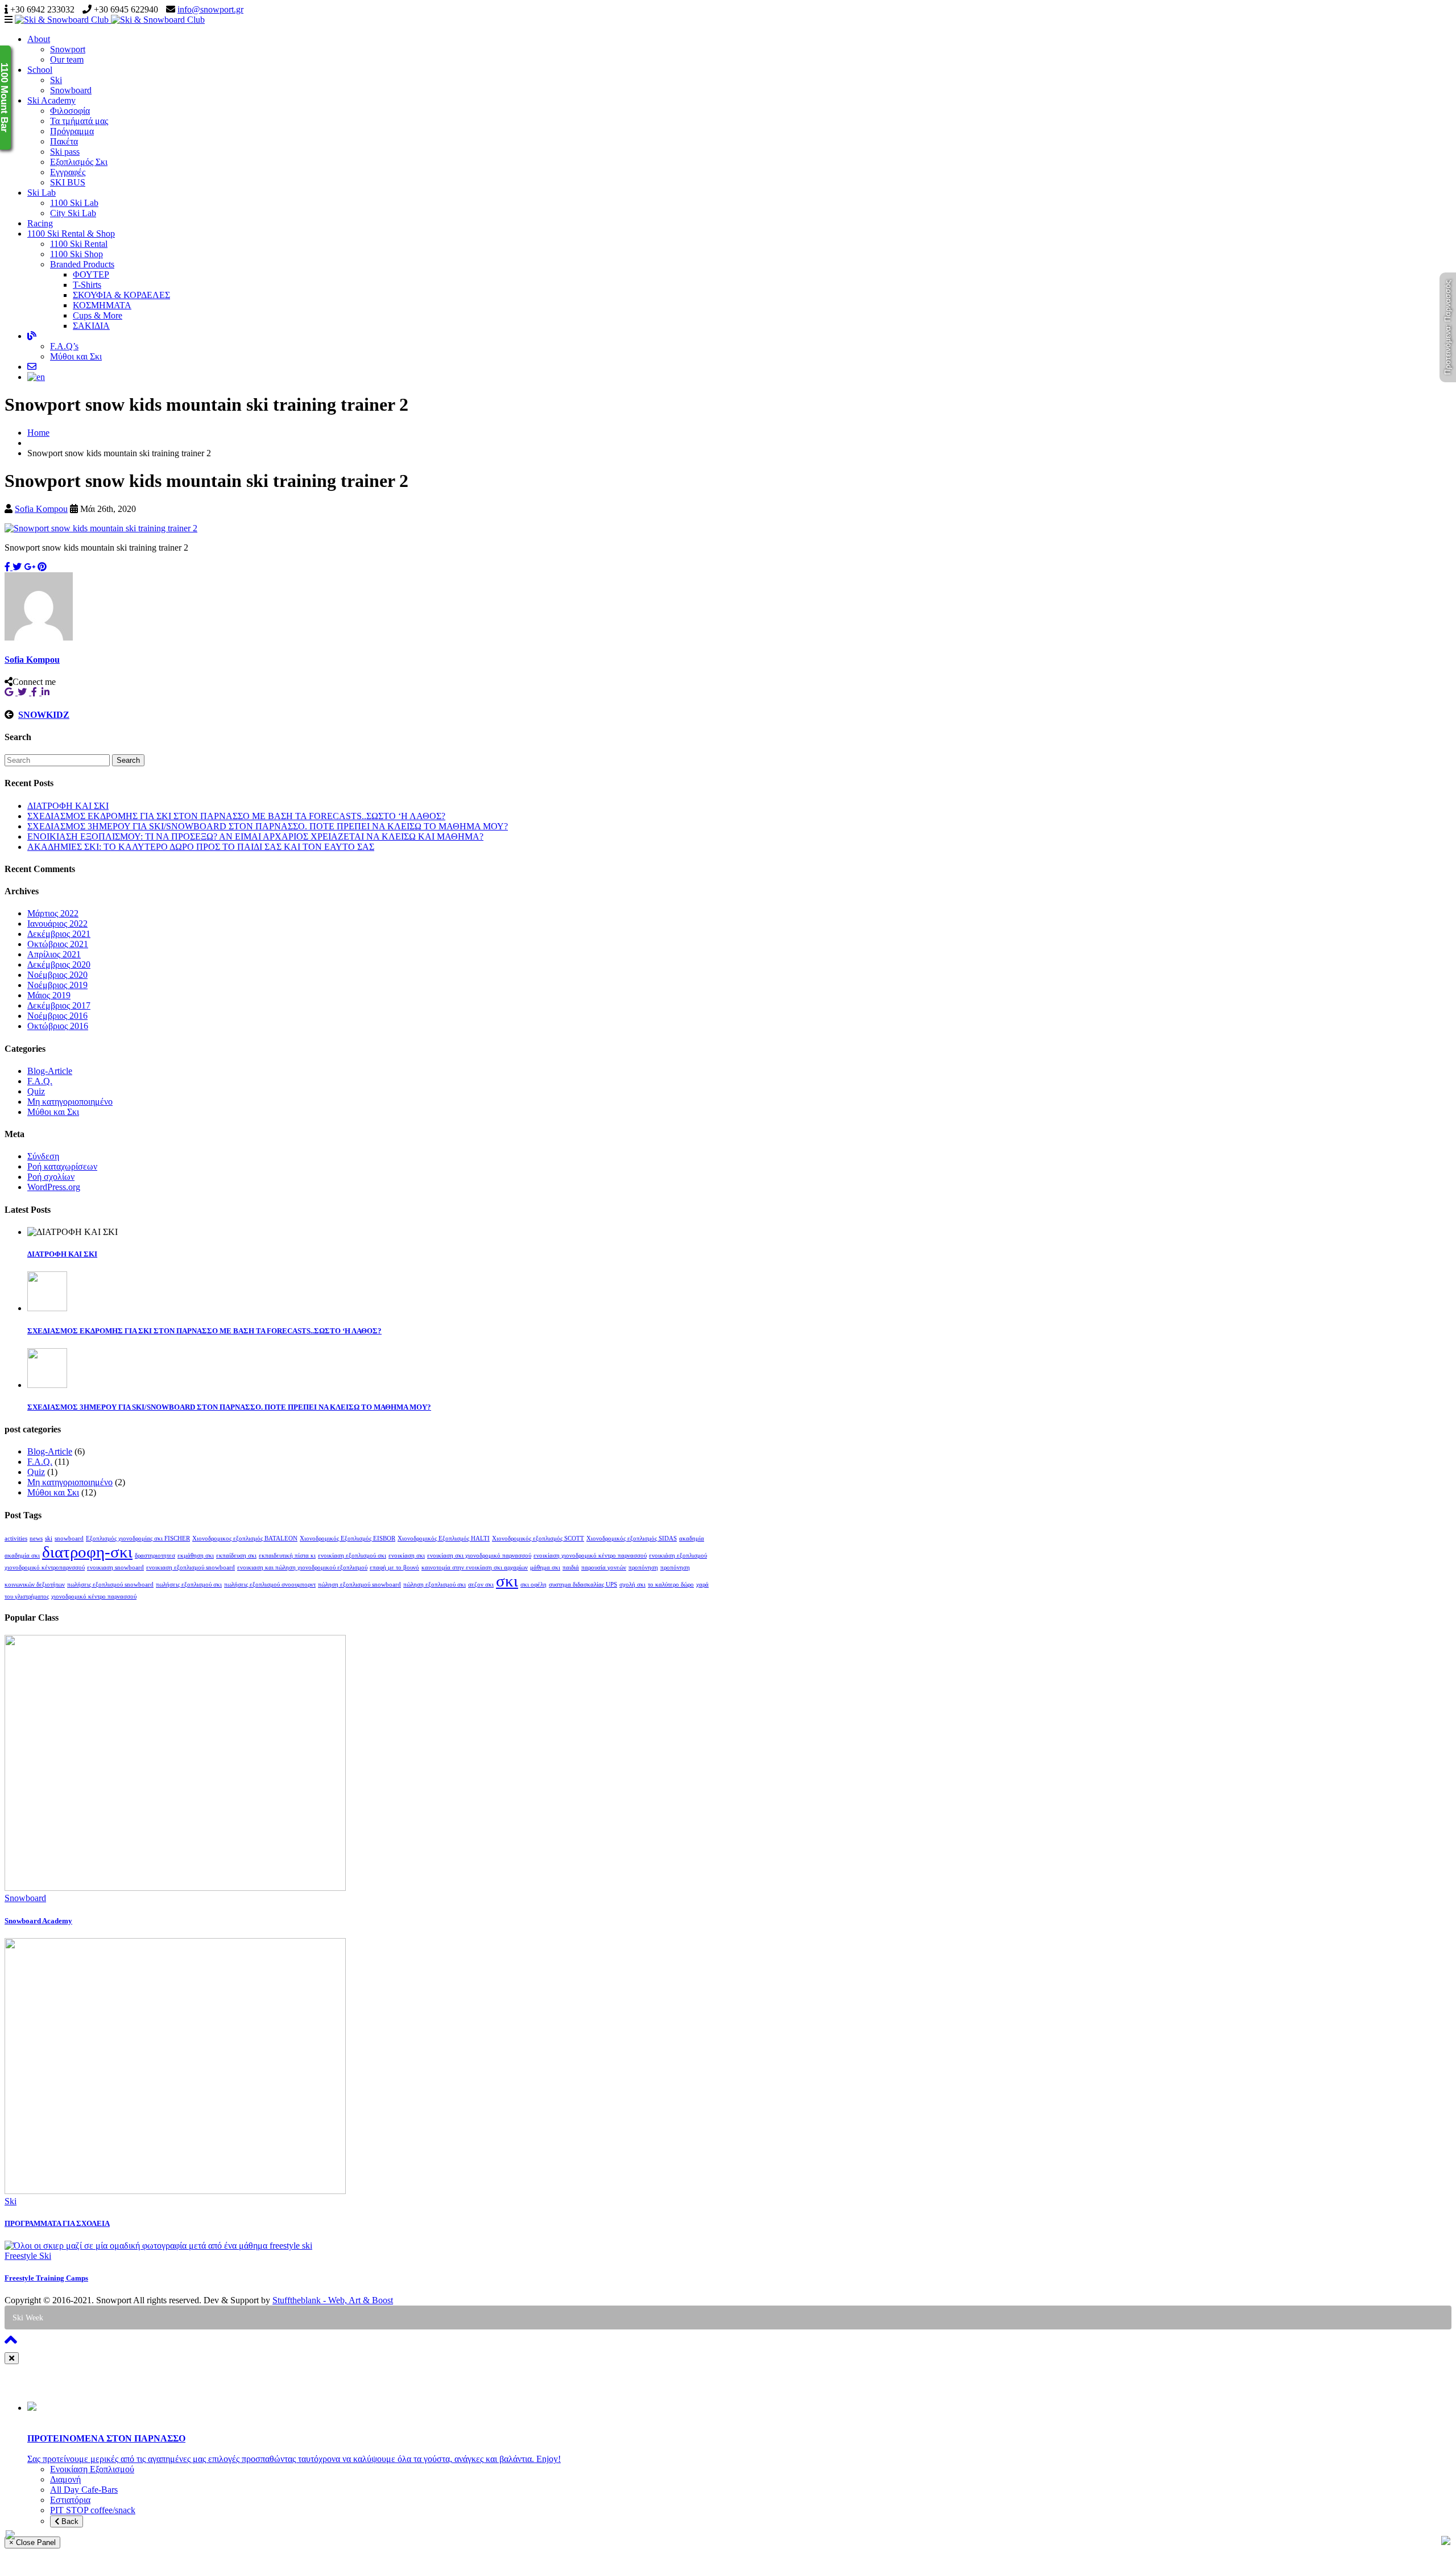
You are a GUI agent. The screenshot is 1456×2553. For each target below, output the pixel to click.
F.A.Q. (40, 1081)
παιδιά (571, 1567)
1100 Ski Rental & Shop (71, 234)
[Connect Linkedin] (47, 692)
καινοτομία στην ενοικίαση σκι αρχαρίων (475, 1567)
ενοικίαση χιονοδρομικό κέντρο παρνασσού (590, 1556)
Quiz (36, 1091)
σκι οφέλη (533, 1585)
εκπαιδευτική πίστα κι (287, 1556)
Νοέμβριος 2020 (57, 975)
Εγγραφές (68, 172)
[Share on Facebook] (9, 567)
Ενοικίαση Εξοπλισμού (92, 2469)
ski (49, 1538)
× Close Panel (32, 2542)
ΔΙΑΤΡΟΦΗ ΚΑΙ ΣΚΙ (68, 806)
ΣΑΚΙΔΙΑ (91, 326)
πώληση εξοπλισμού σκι (435, 1585)
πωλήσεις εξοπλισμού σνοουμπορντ (270, 1585)
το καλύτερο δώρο (671, 1585)
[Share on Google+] (30, 567)
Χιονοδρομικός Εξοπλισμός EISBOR (348, 1538)
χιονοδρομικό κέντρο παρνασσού (94, 1596)
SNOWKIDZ (44, 715)
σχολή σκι (632, 1585)
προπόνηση (643, 1567)
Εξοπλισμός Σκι (79, 162)
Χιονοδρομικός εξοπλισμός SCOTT (538, 1538)
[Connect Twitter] (24, 692)
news (36, 1538)
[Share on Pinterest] (42, 567)
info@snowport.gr (210, 9)
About (39, 39)
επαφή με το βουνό (394, 1567)
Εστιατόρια (70, 2500)
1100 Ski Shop (76, 254)
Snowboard (71, 90)
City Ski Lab (73, 213)
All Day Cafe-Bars (84, 2490)
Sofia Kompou (41, 509)
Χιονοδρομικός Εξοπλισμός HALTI (444, 1538)
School (40, 70)
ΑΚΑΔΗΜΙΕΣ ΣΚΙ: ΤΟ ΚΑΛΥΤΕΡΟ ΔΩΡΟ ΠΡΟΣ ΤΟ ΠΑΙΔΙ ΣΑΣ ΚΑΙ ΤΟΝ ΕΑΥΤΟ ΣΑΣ (201, 847)
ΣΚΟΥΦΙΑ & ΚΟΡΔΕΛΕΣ (121, 295)
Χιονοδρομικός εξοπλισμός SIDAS (632, 1538)
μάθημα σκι (545, 1567)
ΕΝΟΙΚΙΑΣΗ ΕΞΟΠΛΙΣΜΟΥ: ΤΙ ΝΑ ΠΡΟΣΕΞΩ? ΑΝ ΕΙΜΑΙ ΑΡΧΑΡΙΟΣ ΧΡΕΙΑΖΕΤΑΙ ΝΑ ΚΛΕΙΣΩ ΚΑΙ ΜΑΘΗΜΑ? (255, 836)
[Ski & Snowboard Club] (110, 20)
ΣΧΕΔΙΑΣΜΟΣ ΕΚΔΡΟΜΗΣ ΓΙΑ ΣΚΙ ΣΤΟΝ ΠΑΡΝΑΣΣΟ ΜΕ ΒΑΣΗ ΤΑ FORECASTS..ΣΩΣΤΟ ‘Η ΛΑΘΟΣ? (236, 816)
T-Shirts (87, 285)
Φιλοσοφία (70, 111)
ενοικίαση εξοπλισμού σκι (352, 1556)
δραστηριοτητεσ (155, 1556)
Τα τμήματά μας (79, 121)
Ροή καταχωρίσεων (62, 1166)
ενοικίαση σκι (407, 1556)
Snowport (68, 49)
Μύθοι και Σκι (76, 356)
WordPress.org (54, 1187)
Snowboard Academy (38, 1921)
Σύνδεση (43, 1156)
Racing (40, 223)
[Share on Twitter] (17, 567)
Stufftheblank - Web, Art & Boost (333, 2300)
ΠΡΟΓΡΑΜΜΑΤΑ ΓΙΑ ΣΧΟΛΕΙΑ (57, 2223)
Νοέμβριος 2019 (57, 985)
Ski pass (65, 152)
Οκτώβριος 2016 (58, 1026)
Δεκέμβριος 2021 (59, 934)
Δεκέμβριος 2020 (59, 964)
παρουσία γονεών (604, 1567)
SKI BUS (68, 182)
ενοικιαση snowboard (115, 1567)
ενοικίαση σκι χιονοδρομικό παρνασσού (479, 1556)
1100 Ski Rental (79, 244)
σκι (507, 1581)
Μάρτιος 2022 (53, 913)
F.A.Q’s (64, 346)
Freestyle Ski (28, 2256)
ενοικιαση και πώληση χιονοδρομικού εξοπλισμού (302, 1567)
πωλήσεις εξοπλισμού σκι (189, 1585)
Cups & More (98, 315)
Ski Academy (51, 100)
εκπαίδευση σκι (236, 1556)
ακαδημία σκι (22, 1556)
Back (69, 2521)
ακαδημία (692, 1538)
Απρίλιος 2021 (54, 954)
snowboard (69, 1538)
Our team (67, 59)
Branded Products (82, 264)
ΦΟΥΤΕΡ (91, 274)
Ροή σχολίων (51, 1177)
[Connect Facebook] (36, 692)
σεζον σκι (481, 1585)
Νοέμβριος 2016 (57, 1016)
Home (38, 433)
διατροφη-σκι (87, 1552)
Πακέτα (64, 141)
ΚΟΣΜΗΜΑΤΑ (102, 305)
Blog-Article (50, 1071)
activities (16, 1538)
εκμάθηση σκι (196, 1556)
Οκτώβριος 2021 (58, 944)
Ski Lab (42, 193)
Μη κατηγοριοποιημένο (70, 1102)
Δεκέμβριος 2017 (59, 1005)
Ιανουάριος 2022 (57, 924)
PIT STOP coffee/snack (93, 2510)
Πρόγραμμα (72, 131)
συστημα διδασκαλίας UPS (583, 1585)
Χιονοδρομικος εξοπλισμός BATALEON (245, 1538)
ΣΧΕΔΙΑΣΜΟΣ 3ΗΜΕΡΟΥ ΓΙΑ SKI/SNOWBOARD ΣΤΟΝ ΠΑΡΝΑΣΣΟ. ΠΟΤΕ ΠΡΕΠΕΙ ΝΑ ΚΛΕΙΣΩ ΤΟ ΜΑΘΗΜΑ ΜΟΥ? (268, 826)
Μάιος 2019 (49, 995)
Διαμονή (65, 2479)
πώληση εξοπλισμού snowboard (359, 1585)
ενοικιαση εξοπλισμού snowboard (191, 1567)
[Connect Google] (11, 692)
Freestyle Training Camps (46, 2278)
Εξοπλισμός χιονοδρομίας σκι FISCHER (138, 1538)
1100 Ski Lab (74, 203)
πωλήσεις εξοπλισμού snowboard (110, 1585)
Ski (56, 80)
